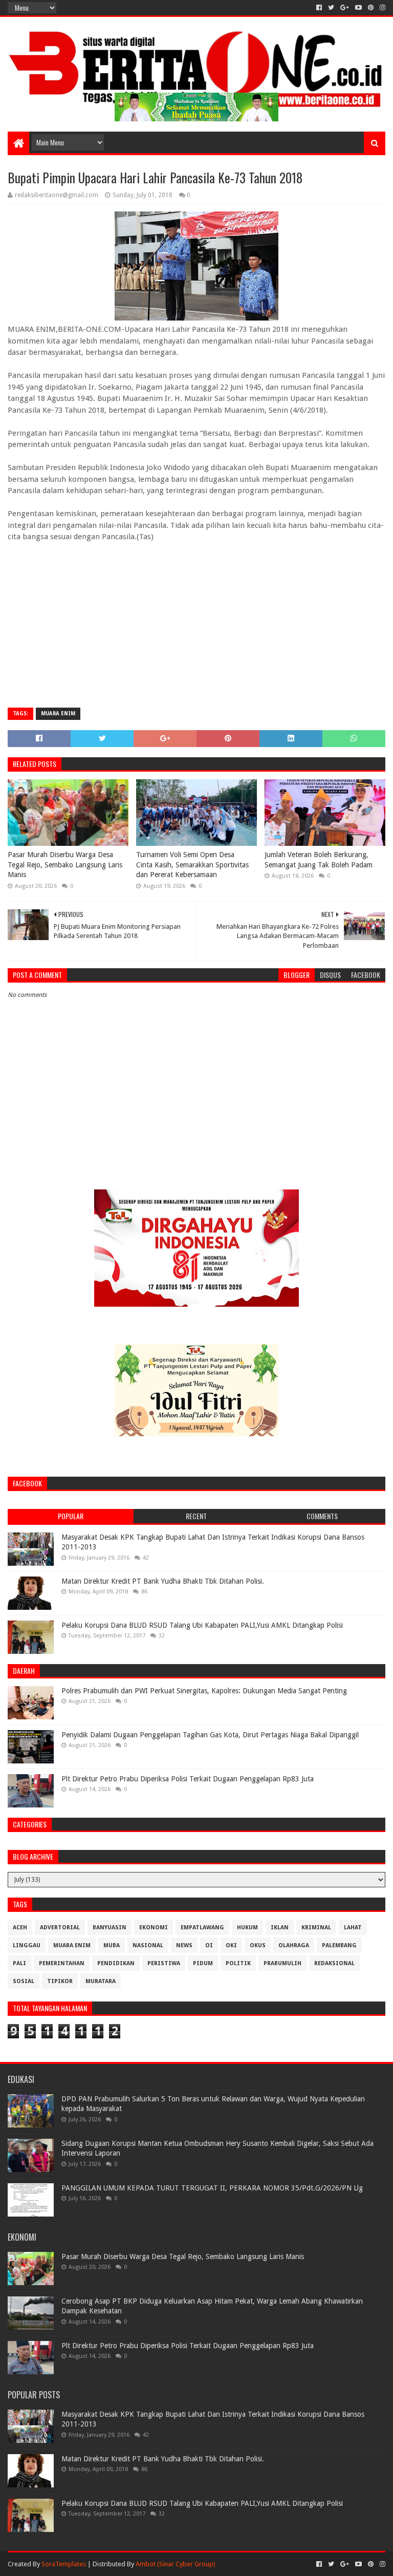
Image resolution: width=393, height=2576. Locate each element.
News (184, 1945)
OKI (231, 1945)
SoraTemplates (64, 2564)
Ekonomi (154, 1928)
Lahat (353, 1928)
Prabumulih (282, 1963)
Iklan (280, 1928)
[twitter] (331, 8)
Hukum (247, 1928)
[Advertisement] (196, 626)
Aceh (20, 1928)
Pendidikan (116, 1963)
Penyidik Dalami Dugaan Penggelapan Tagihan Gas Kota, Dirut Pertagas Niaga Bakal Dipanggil (210, 1735)
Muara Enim (58, 714)
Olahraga (294, 1945)
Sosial (24, 1981)
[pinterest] (371, 8)
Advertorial (60, 1928)
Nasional (148, 1945)
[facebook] (319, 8)
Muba (112, 1945)
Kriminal (316, 1928)
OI (209, 1945)
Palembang (339, 1945)
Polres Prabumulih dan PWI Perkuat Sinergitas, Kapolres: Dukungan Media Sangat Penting (204, 1691)
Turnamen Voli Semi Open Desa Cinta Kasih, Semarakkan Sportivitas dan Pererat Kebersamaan (192, 865)
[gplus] (345, 8)
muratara (101, 1981)
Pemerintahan (62, 1963)
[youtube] (358, 8)
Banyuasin (110, 1928)
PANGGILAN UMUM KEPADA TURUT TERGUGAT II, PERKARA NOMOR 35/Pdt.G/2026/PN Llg (212, 2188)
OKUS (258, 1945)
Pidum (203, 1963)
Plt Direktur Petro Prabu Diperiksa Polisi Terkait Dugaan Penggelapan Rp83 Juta (188, 1779)
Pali (19, 1963)
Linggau (27, 1945)
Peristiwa (164, 1963)
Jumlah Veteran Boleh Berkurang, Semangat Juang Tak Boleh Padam (319, 860)
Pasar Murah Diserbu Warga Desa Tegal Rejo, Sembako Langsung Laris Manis (65, 865)
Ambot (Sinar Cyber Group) (176, 2564)
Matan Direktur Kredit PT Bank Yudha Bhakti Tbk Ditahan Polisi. (163, 1581)
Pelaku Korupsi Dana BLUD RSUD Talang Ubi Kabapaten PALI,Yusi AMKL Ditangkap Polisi (202, 1625)
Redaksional (334, 1963)
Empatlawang (202, 1928)
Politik (238, 1963)
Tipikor (60, 1981)
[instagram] (381, 8)
